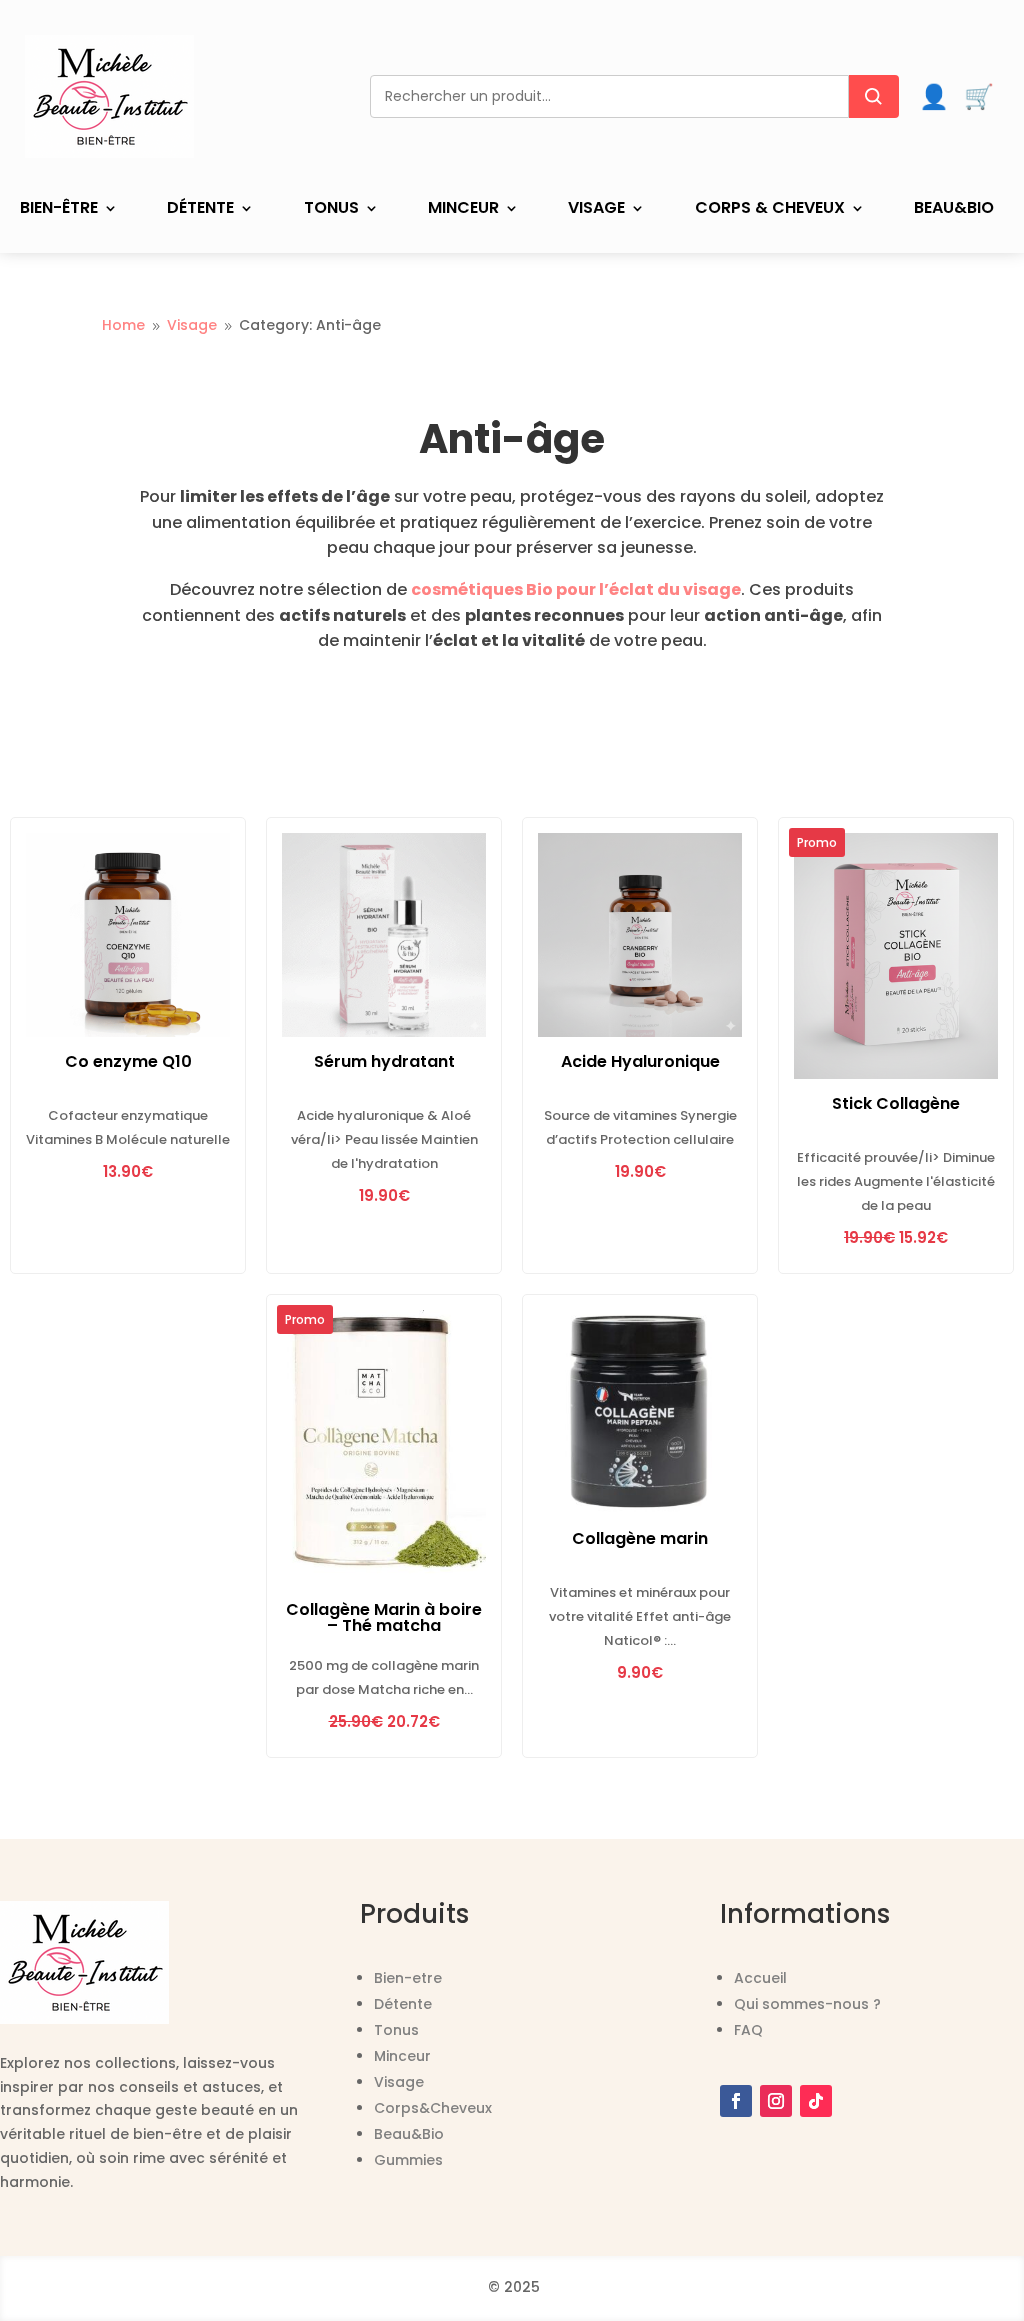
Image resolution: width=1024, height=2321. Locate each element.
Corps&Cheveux (433, 2108)
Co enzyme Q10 (128, 1061)
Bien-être (59, 210)
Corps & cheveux (770, 210)
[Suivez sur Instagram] (776, 2101)
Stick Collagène (896, 1103)
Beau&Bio (954, 210)
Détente (200, 210)
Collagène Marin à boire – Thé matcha (384, 1617)
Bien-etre (408, 1978)
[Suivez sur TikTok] (816, 2101)
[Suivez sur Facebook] (736, 2101)
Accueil (760, 1978)
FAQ (748, 2030)
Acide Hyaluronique (640, 1061)
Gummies (408, 2160)
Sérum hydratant (384, 1061)
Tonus (331, 210)
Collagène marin (640, 1538)
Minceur (463, 210)
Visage (596, 210)
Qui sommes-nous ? (807, 2004)
